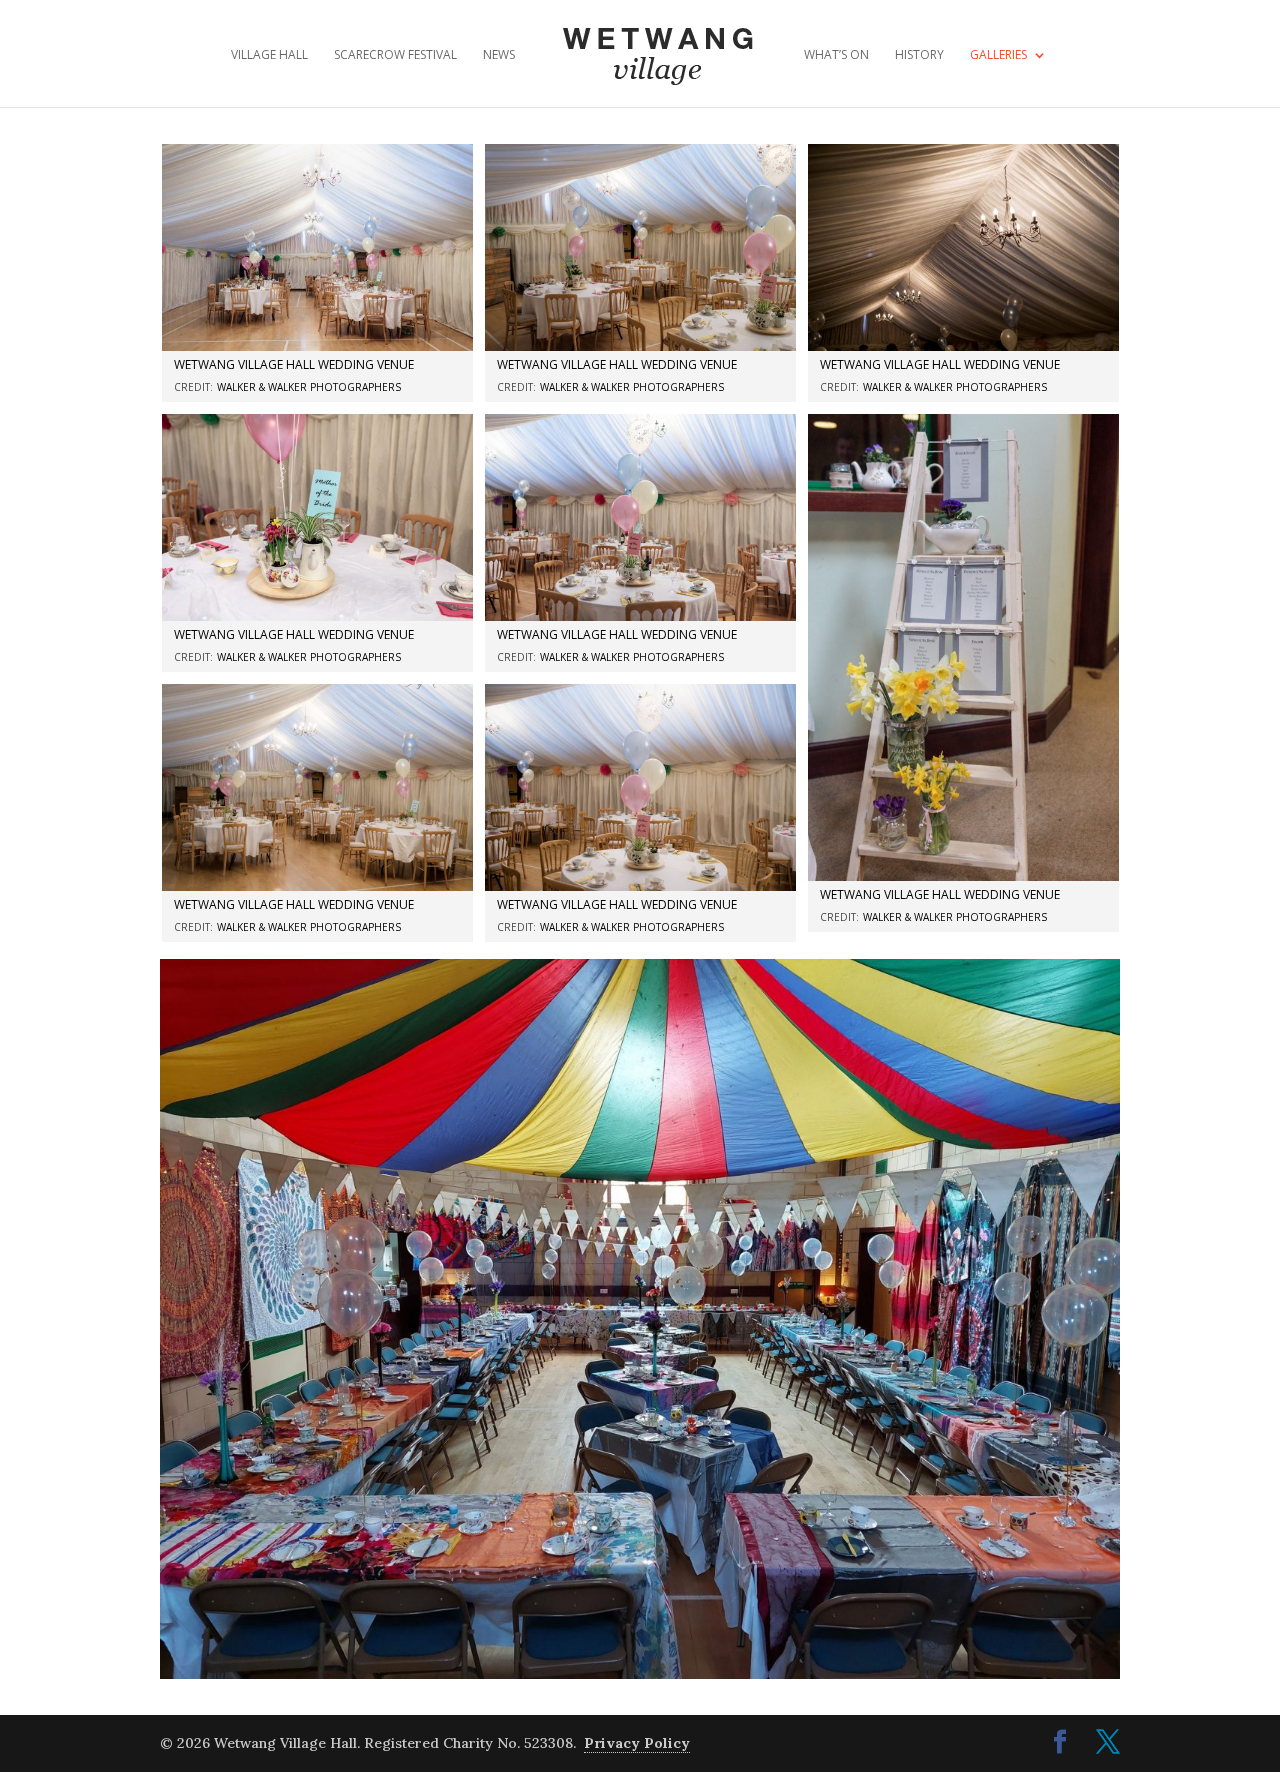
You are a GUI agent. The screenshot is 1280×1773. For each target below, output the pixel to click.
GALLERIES (998, 55)
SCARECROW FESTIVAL (395, 55)
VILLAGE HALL (269, 55)
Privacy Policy (637, 1743)
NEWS (499, 55)
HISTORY (919, 55)
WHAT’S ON (836, 55)
